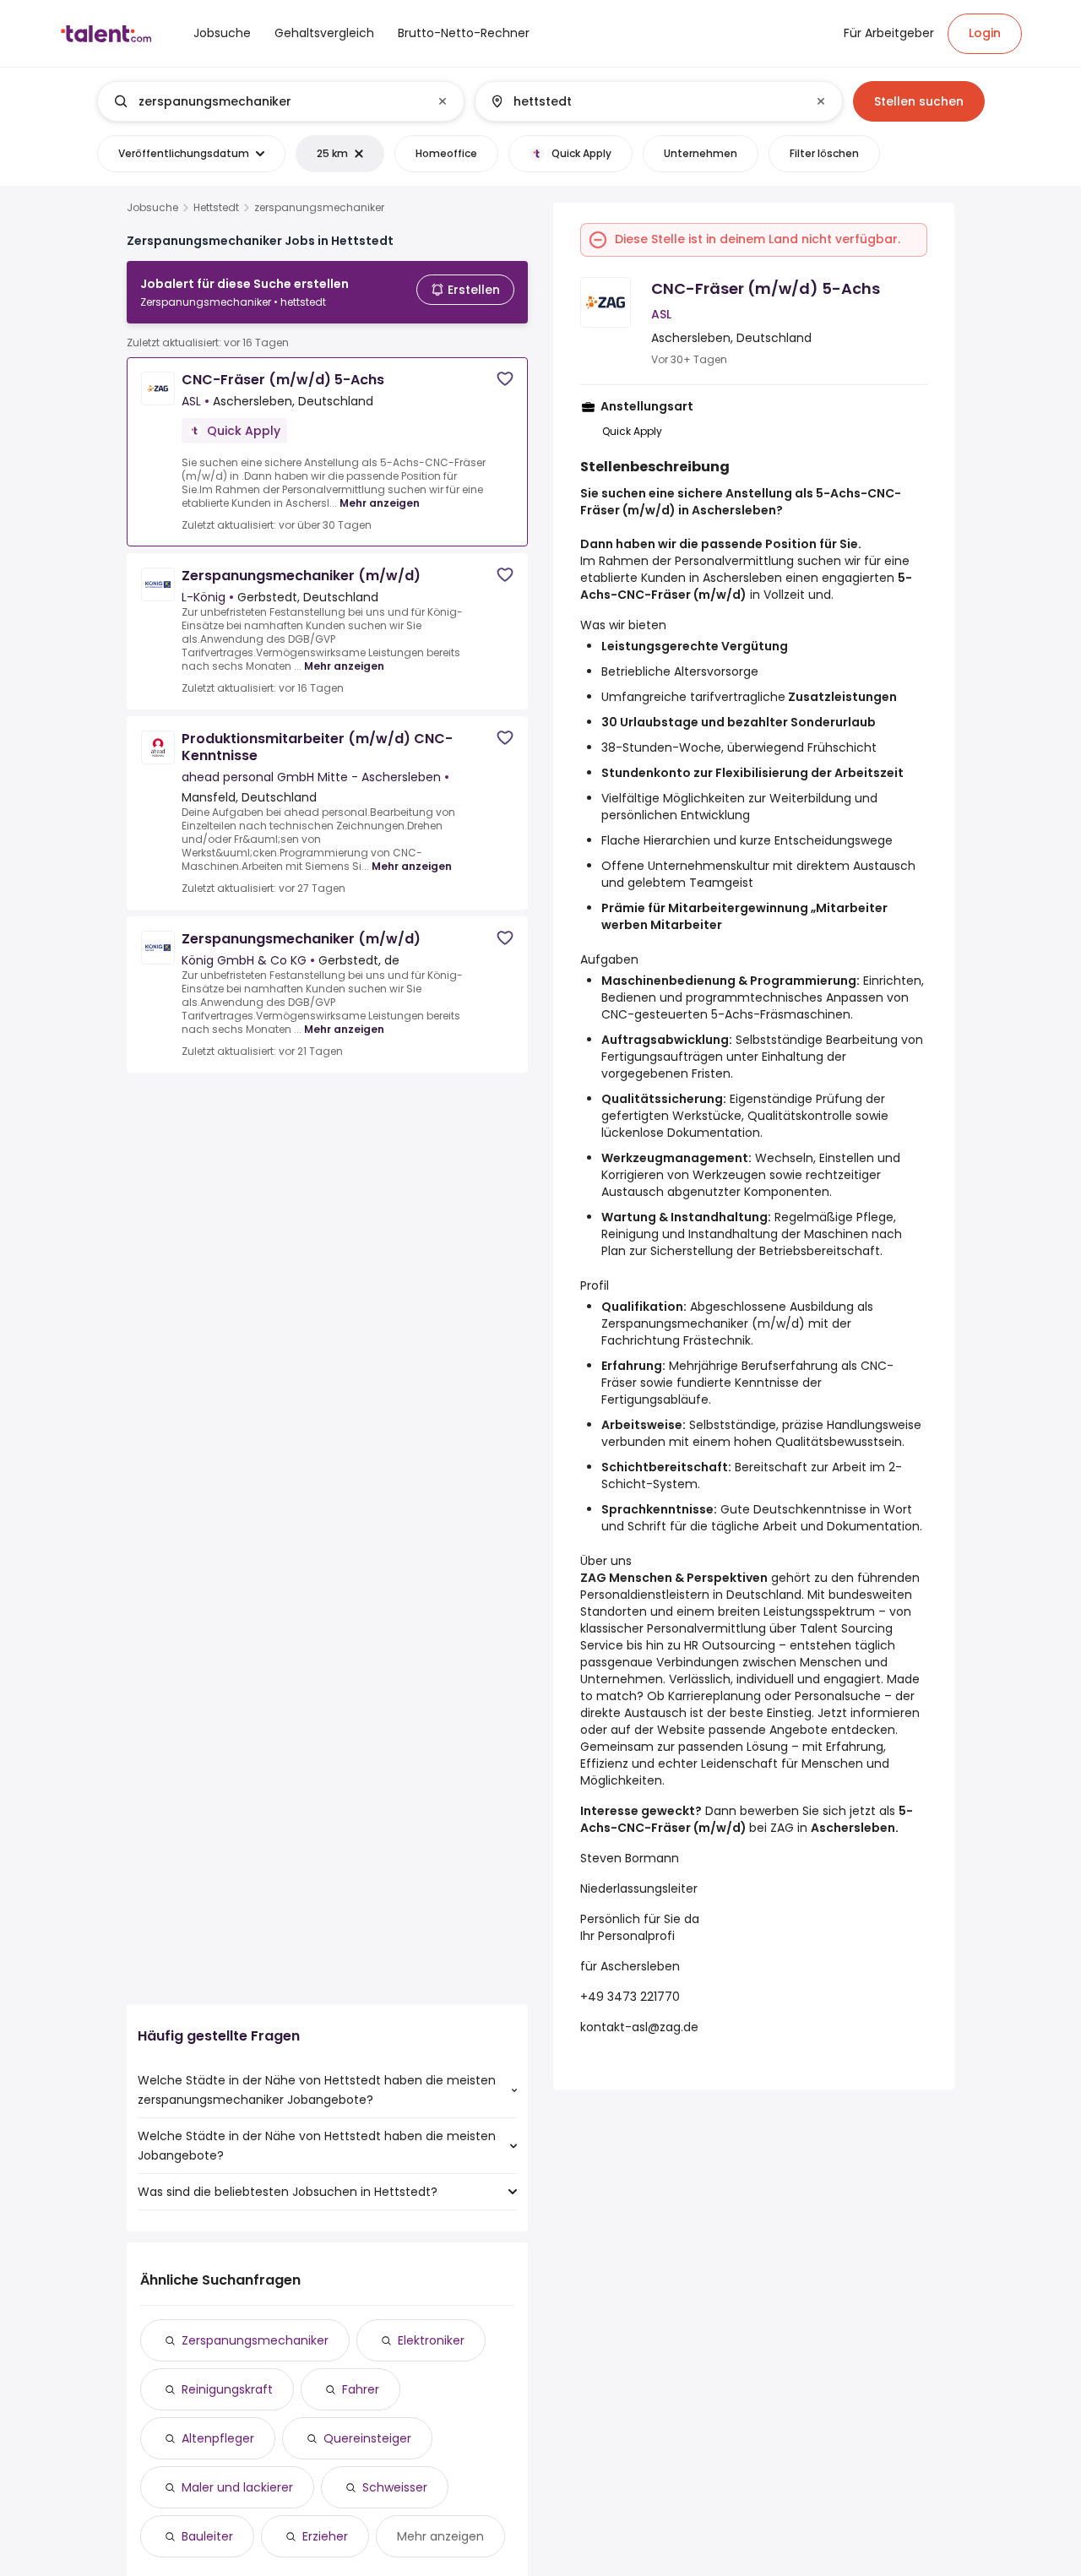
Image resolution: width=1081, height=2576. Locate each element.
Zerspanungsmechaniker (255, 2340)
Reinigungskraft (227, 2389)
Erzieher (325, 2536)
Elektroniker (431, 2340)
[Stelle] (267, 101)
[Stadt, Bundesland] (644, 101)
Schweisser (395, 2487)
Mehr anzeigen (380, 503)
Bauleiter (207, 2536)
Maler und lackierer (237, 2487)
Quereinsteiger (367, 2438)
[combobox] (280, 101)
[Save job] (505, 379)
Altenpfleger (218, 2438)
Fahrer (361, 2389)
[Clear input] (443, 101)
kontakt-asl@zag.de (639, 2027)
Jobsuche (152, 208)
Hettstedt (216, 208)
